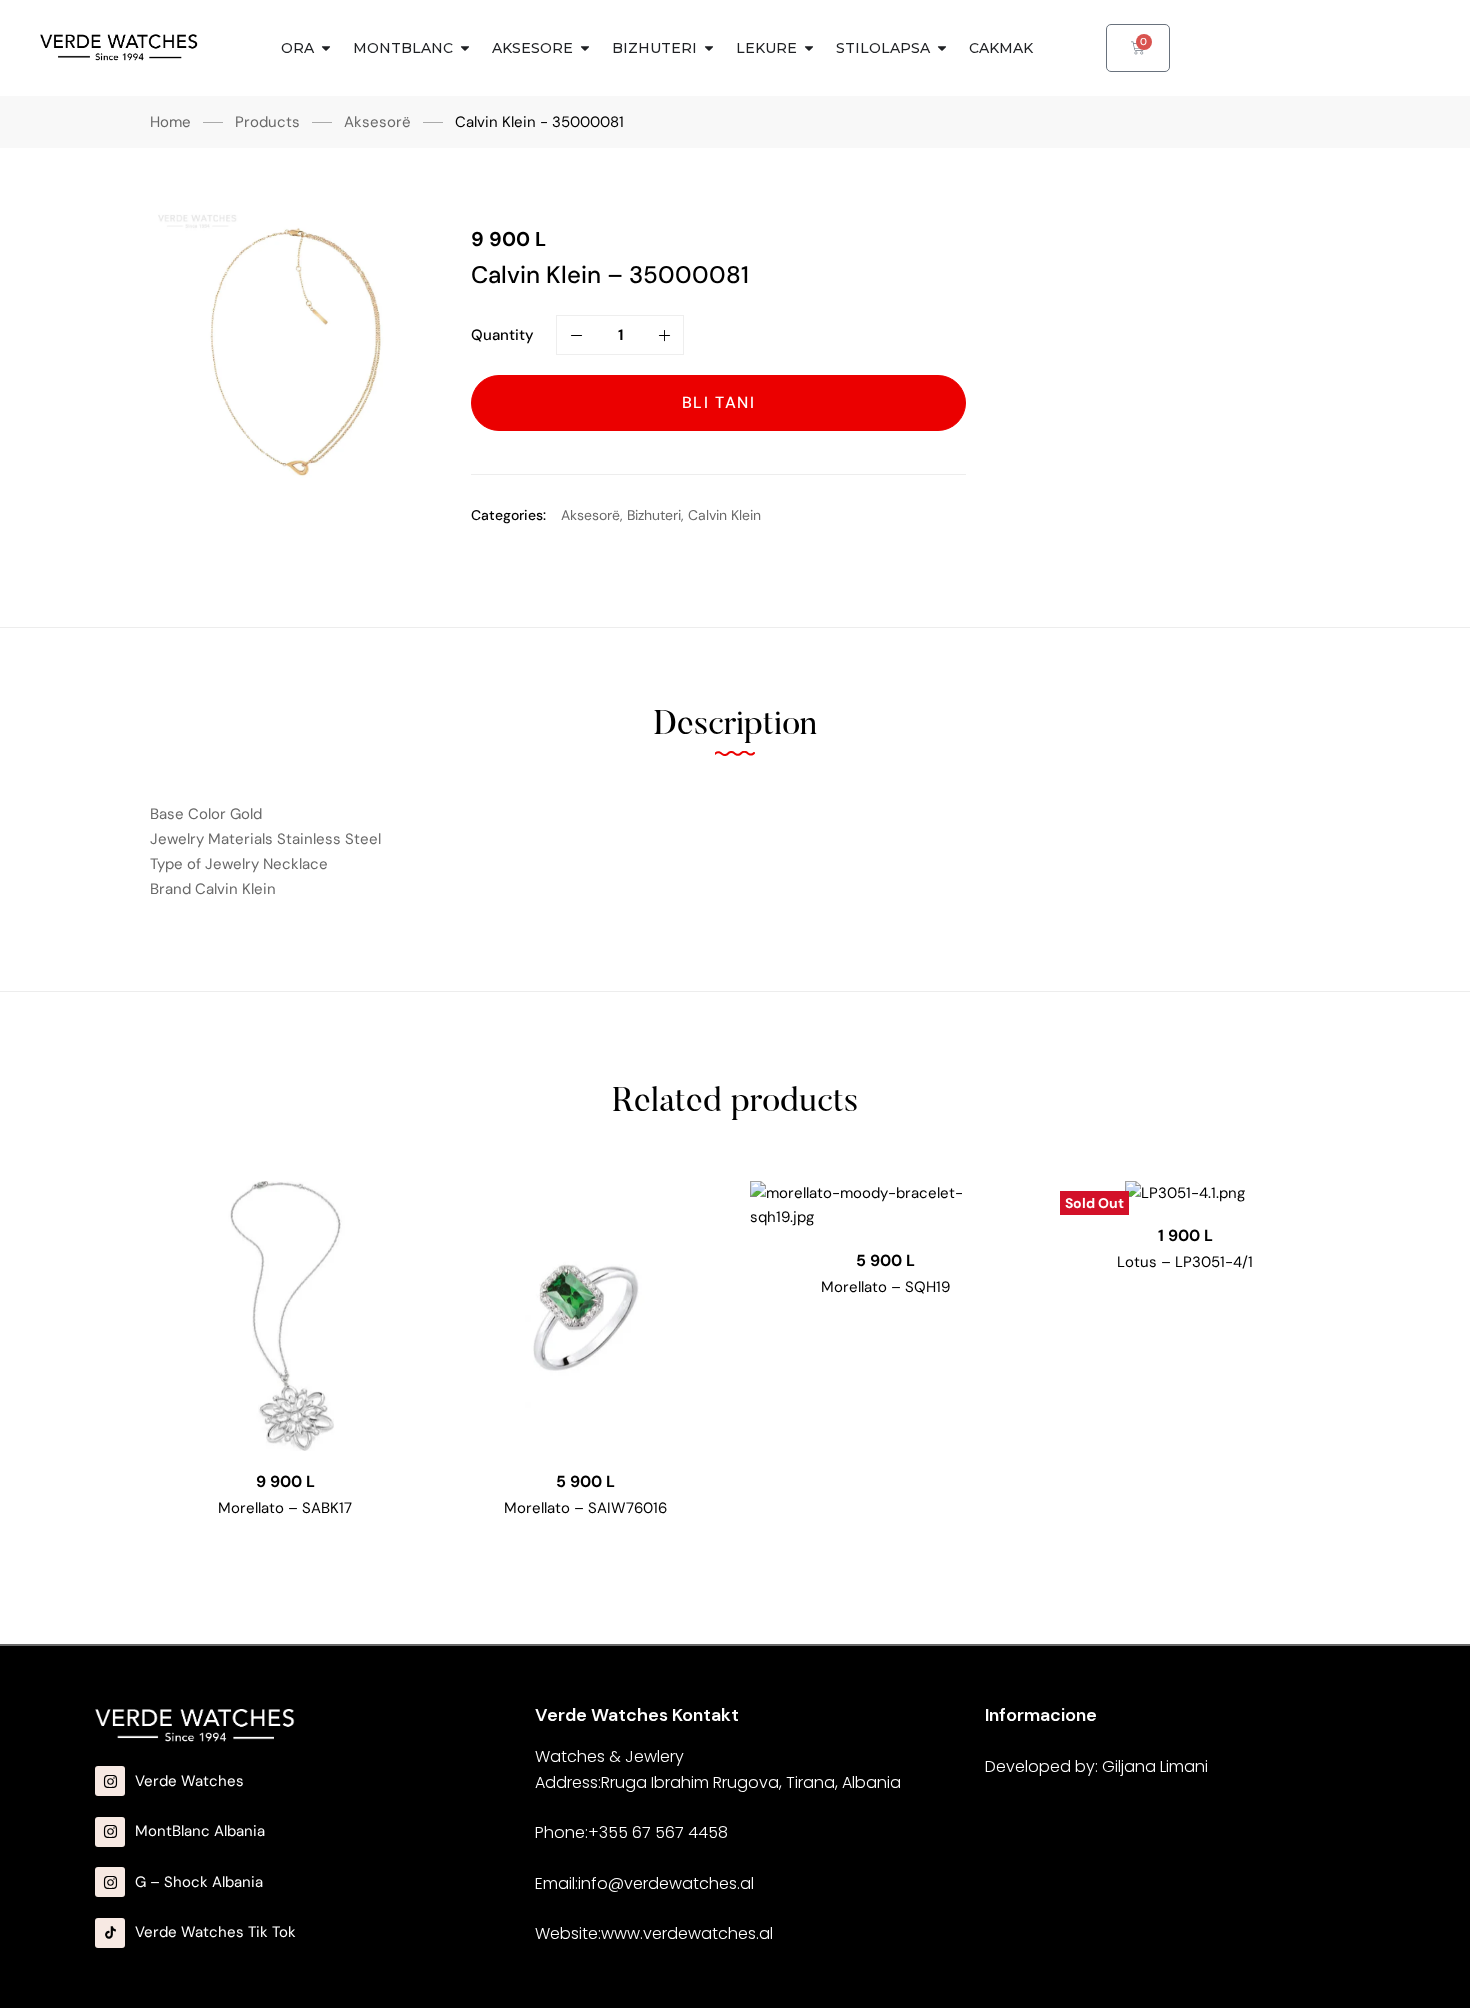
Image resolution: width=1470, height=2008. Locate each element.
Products (267, 122)
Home (170, 122)
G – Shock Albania (199, 1882)
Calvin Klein (724, 515)
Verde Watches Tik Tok (215, 1932)
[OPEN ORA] (326, 48)
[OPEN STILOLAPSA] (942, 48)
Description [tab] (735, 726)
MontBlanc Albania (200, 1831)
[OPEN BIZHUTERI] (709, 48)
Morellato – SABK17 (285, 1508)
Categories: (508, 515)
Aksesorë (377, 122)
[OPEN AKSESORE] (585, 48)
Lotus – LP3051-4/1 (1185, 1262)
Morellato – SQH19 (885, 1287)
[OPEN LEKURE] (809, 48)
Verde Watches (189, 1781)
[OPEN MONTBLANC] (465, 48)
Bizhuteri (654, 515)
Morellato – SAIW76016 (585, 1508)
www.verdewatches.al (687, 1933)
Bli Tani (719, 402)
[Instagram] (110, 1781)
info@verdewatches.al (666, 1883)
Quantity (502, 335)
